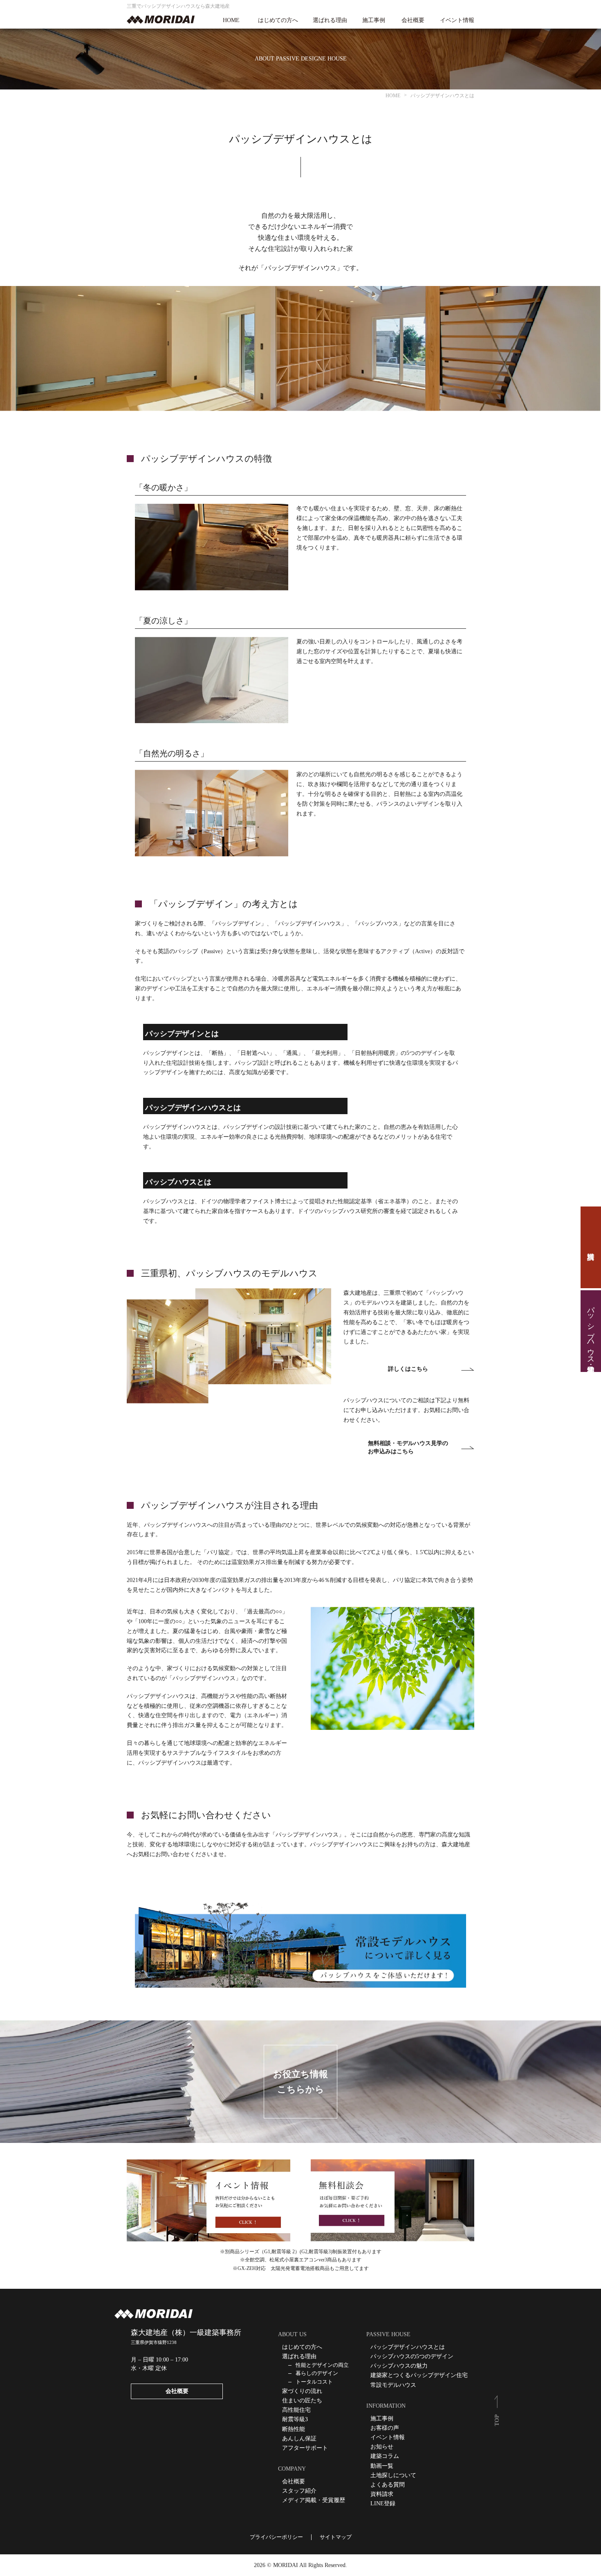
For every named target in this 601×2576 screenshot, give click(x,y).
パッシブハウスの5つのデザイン (412, 2356)
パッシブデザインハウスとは (408, 2347)
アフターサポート (305, 2448)
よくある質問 (388, 2485)
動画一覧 (382, 2466)
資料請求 (591, 1247)
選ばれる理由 (330, 20)
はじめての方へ (278, 20)
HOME (231, 20)
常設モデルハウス (393, 2385)
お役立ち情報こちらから (300, 2082)
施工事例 (374, 20)
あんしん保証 (299, 2439)
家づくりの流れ (302, 2391)
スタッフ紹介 (299, 2491)
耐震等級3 (295, 2419)
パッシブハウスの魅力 (399, 2366)
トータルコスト (314, 2382)
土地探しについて (393, 2475)
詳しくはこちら (408, 1369)
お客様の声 (385, 2428)
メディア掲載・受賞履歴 (314, 2500)
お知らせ (382, 2447)
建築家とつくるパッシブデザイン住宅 (419, 2375)
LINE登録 (383, 2503)
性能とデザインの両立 (322, 2365)
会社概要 (413, 20)
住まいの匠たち (302, 2401)
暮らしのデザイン (317, 2373)
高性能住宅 (296, 2410)
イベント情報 (457, 20)
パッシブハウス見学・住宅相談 (591, 1331)
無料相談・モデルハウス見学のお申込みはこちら (408, 1447)
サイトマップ (336, 2537)
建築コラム (385, 2456)
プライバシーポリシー (276, 2537)
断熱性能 (294, 2429)
